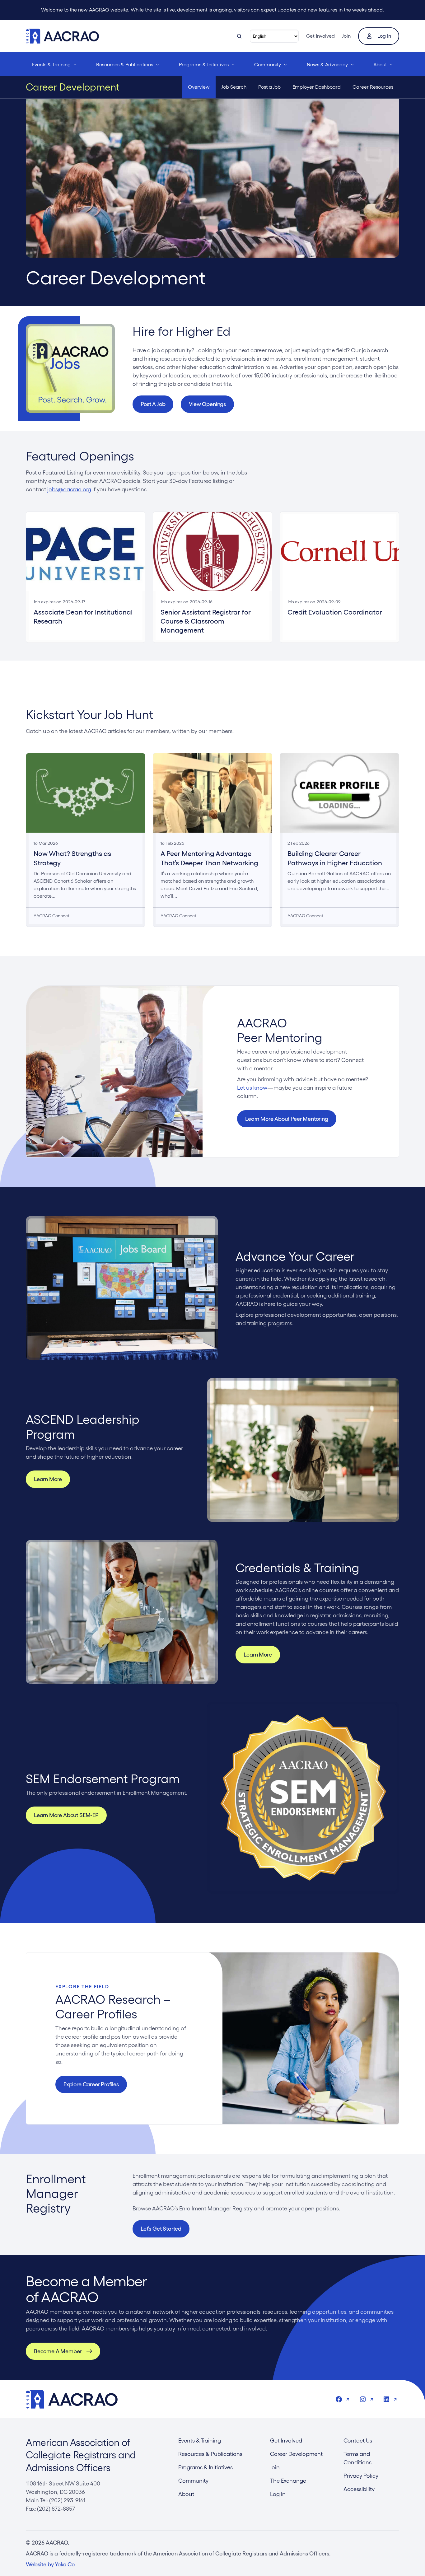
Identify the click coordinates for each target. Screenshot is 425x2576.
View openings (207, 404)
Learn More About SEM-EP (66, 1815)
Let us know (252, 1088)
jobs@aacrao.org (69, 489)
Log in (384, 36)
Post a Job (153, 404)
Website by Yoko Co (50, 2564)
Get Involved (320, 36)
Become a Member (58, 2351)
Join (346, 36)
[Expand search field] (239, 36)
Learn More (48, 1479)
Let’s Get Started (161, 2229)
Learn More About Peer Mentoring (287, 1119)
